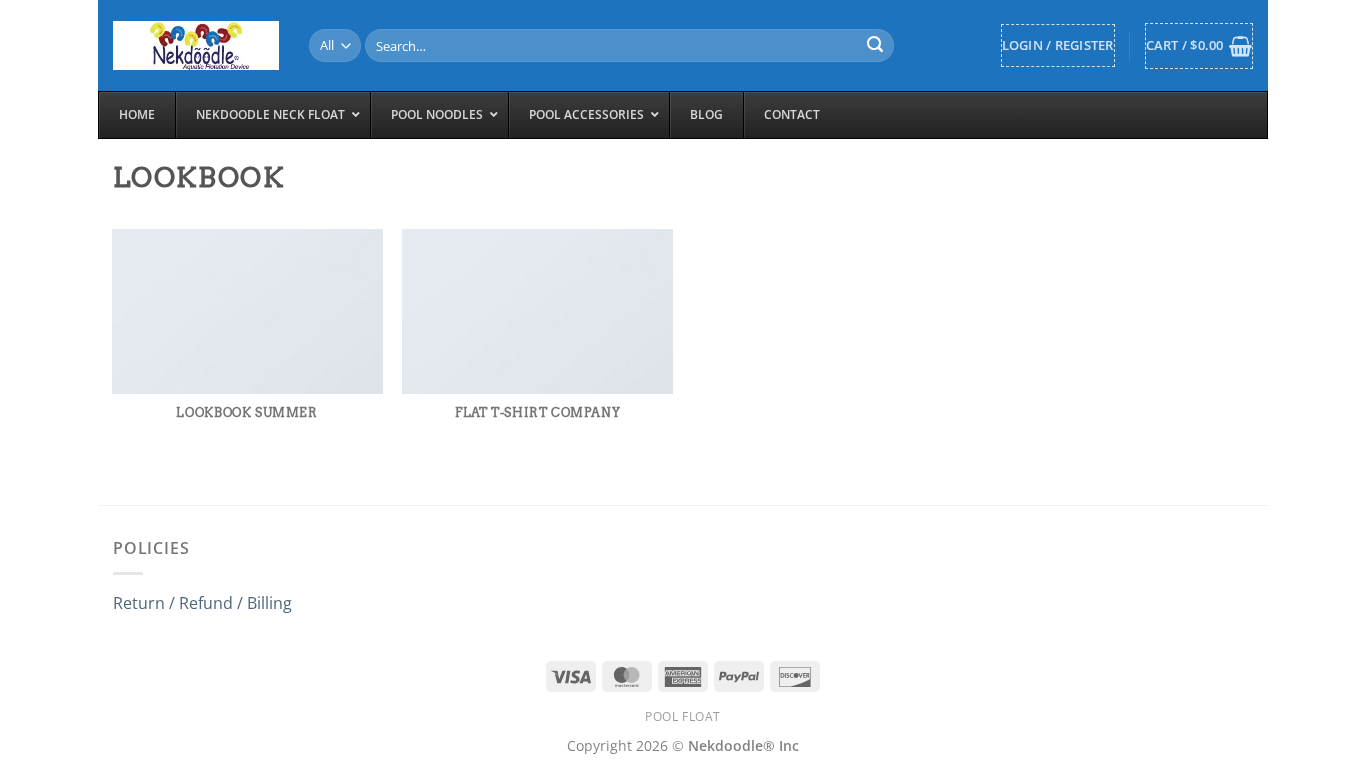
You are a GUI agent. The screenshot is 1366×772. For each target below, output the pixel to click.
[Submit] (876, 46)
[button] (1058, 45)
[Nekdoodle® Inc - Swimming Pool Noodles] (196, 45)
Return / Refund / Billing (202, 603)
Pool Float (683, 716)
